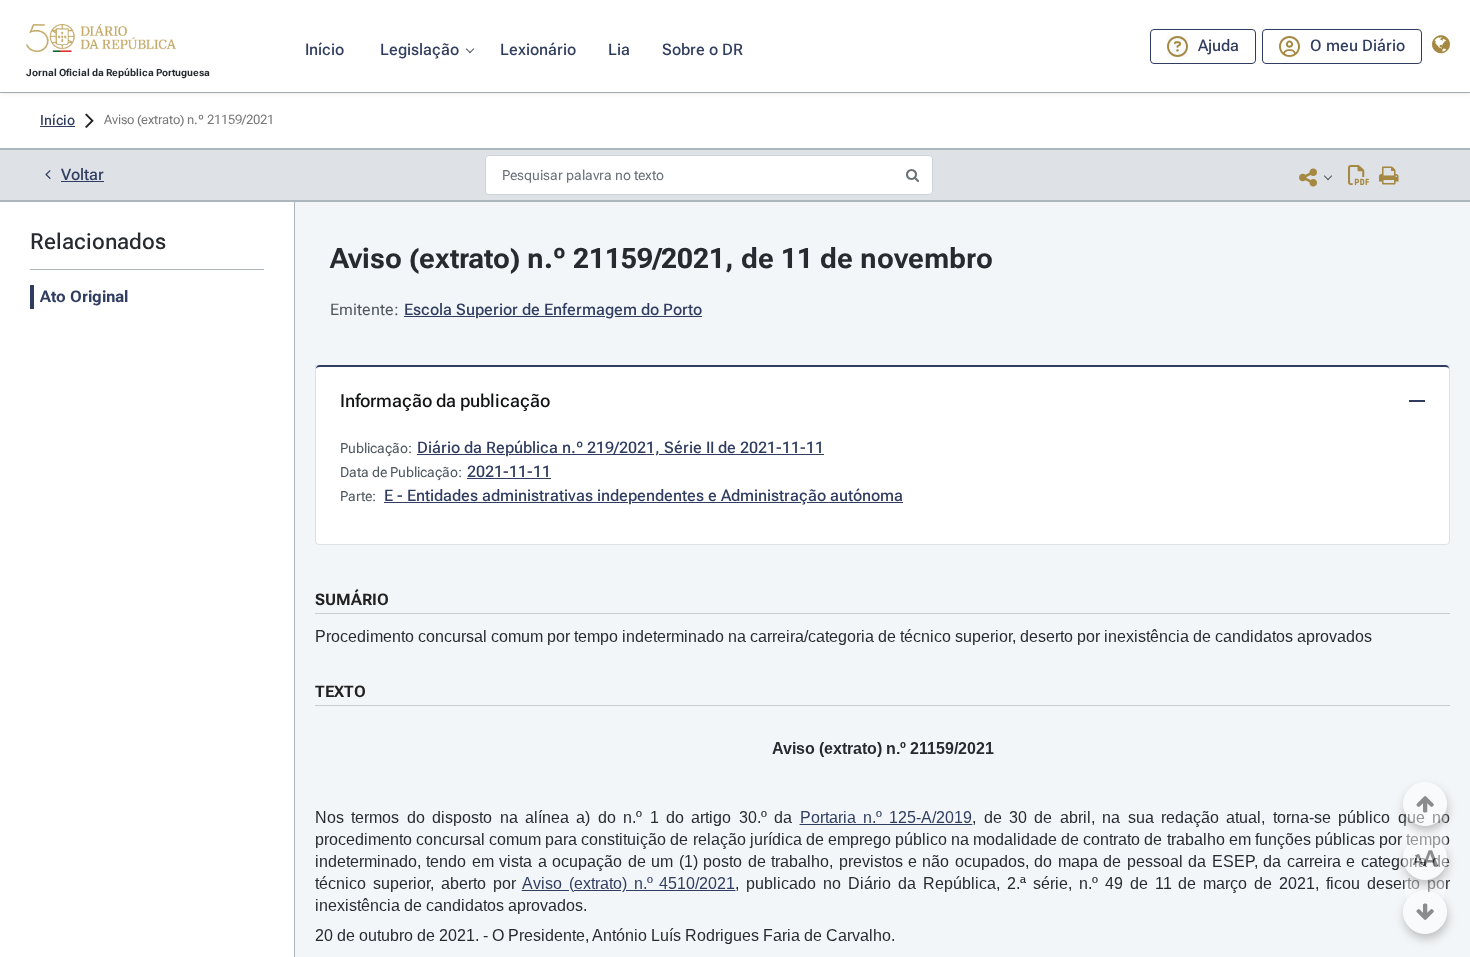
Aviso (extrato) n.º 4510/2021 (629, 883)
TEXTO (340, 691)
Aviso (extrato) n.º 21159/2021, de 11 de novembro (661, 258)
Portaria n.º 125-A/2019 (886, 817)
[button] (101, 41)
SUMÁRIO (352, 599)
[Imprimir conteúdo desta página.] (1389, 177)
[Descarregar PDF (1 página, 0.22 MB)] (1358, 177)
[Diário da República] (101, 42)
